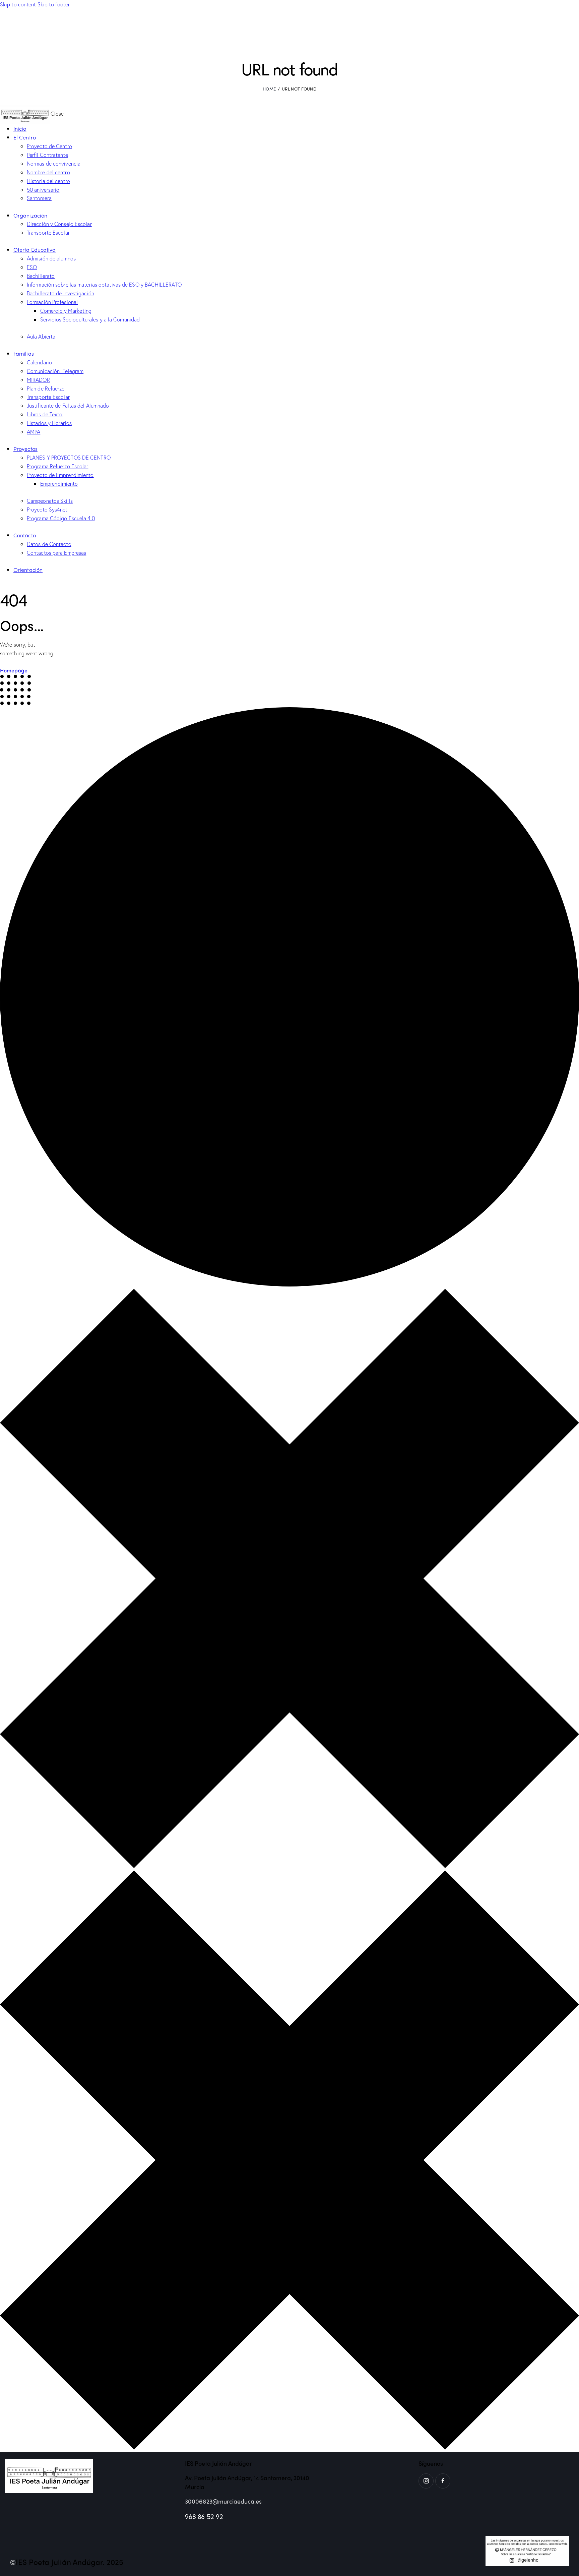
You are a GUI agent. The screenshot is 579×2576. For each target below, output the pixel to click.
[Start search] (575, 33)
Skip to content (18, 4)
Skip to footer (54, 4)
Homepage (14, 670)
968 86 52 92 (204, 2517)
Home (269, 89)
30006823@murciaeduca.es (223, 2501)
